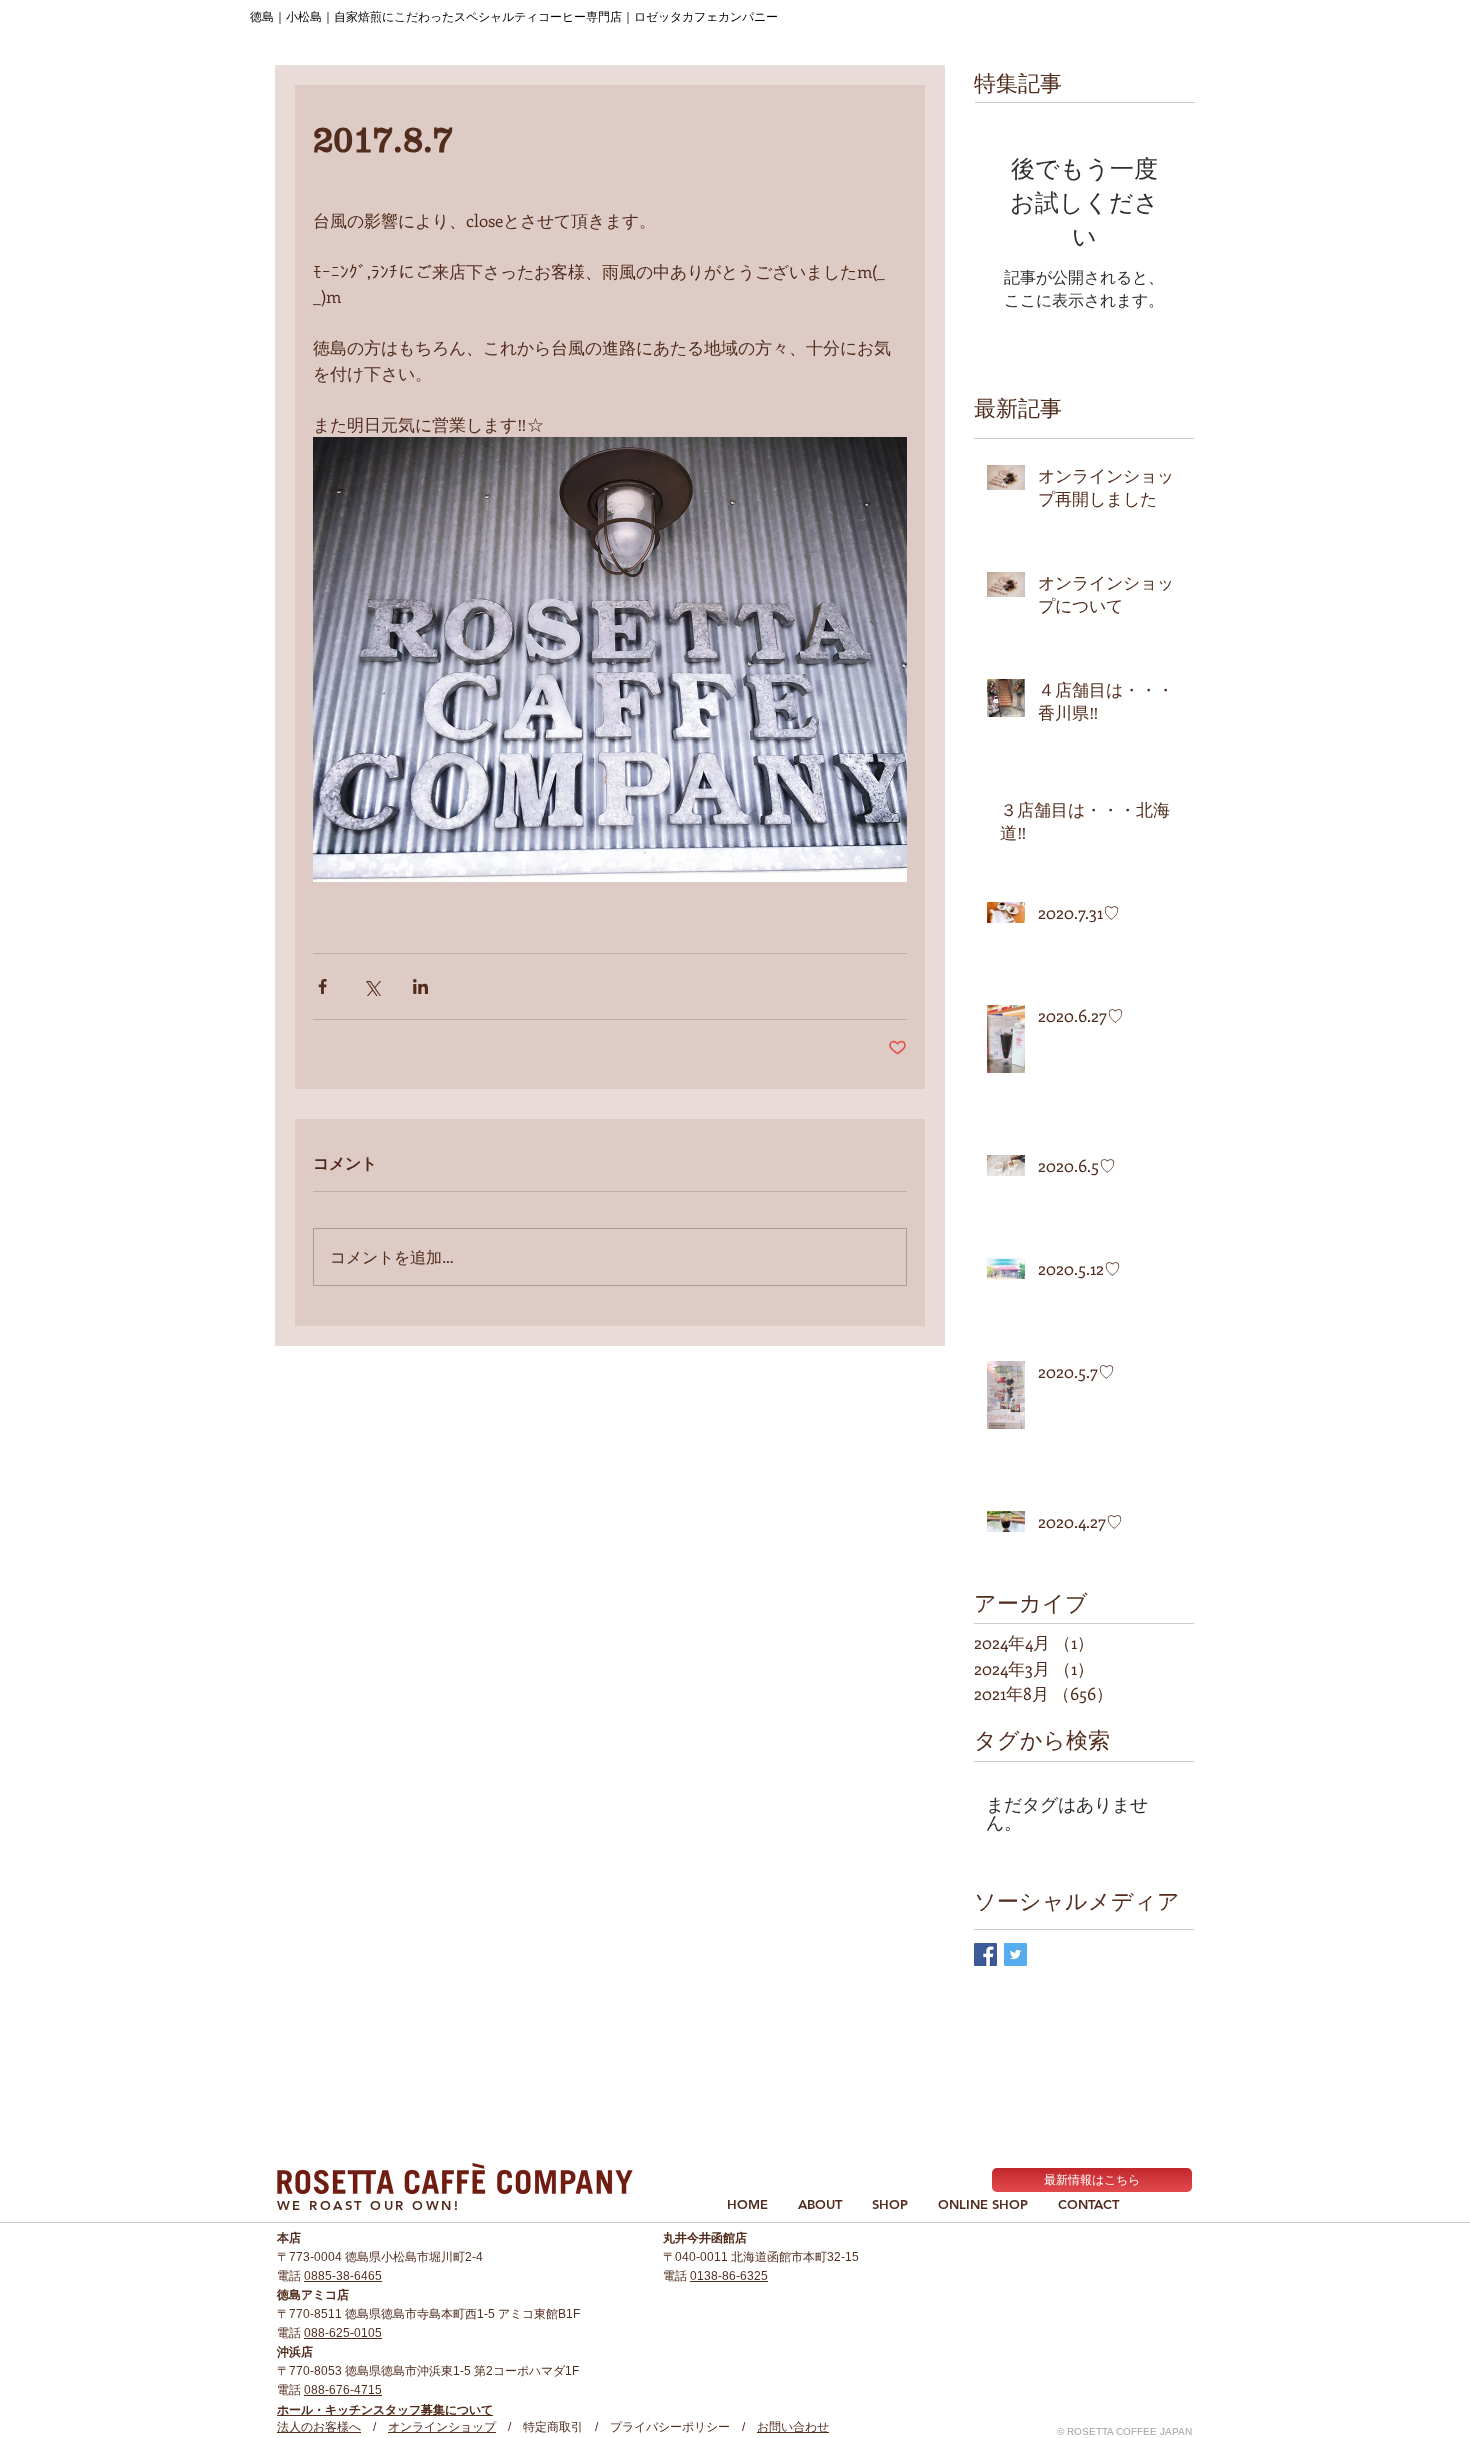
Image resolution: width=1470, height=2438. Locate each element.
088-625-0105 (343, 2333)
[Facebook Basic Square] (985, 1954)
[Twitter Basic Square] (1015, 1954)
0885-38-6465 (343, 2276)
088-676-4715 (343, 2390)
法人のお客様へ (319, 2427)
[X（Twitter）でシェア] (371, 986)
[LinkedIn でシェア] (420, 986)
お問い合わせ (793, 2427)
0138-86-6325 (729, 2276)
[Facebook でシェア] (322, 986)
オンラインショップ (442, 2427)
